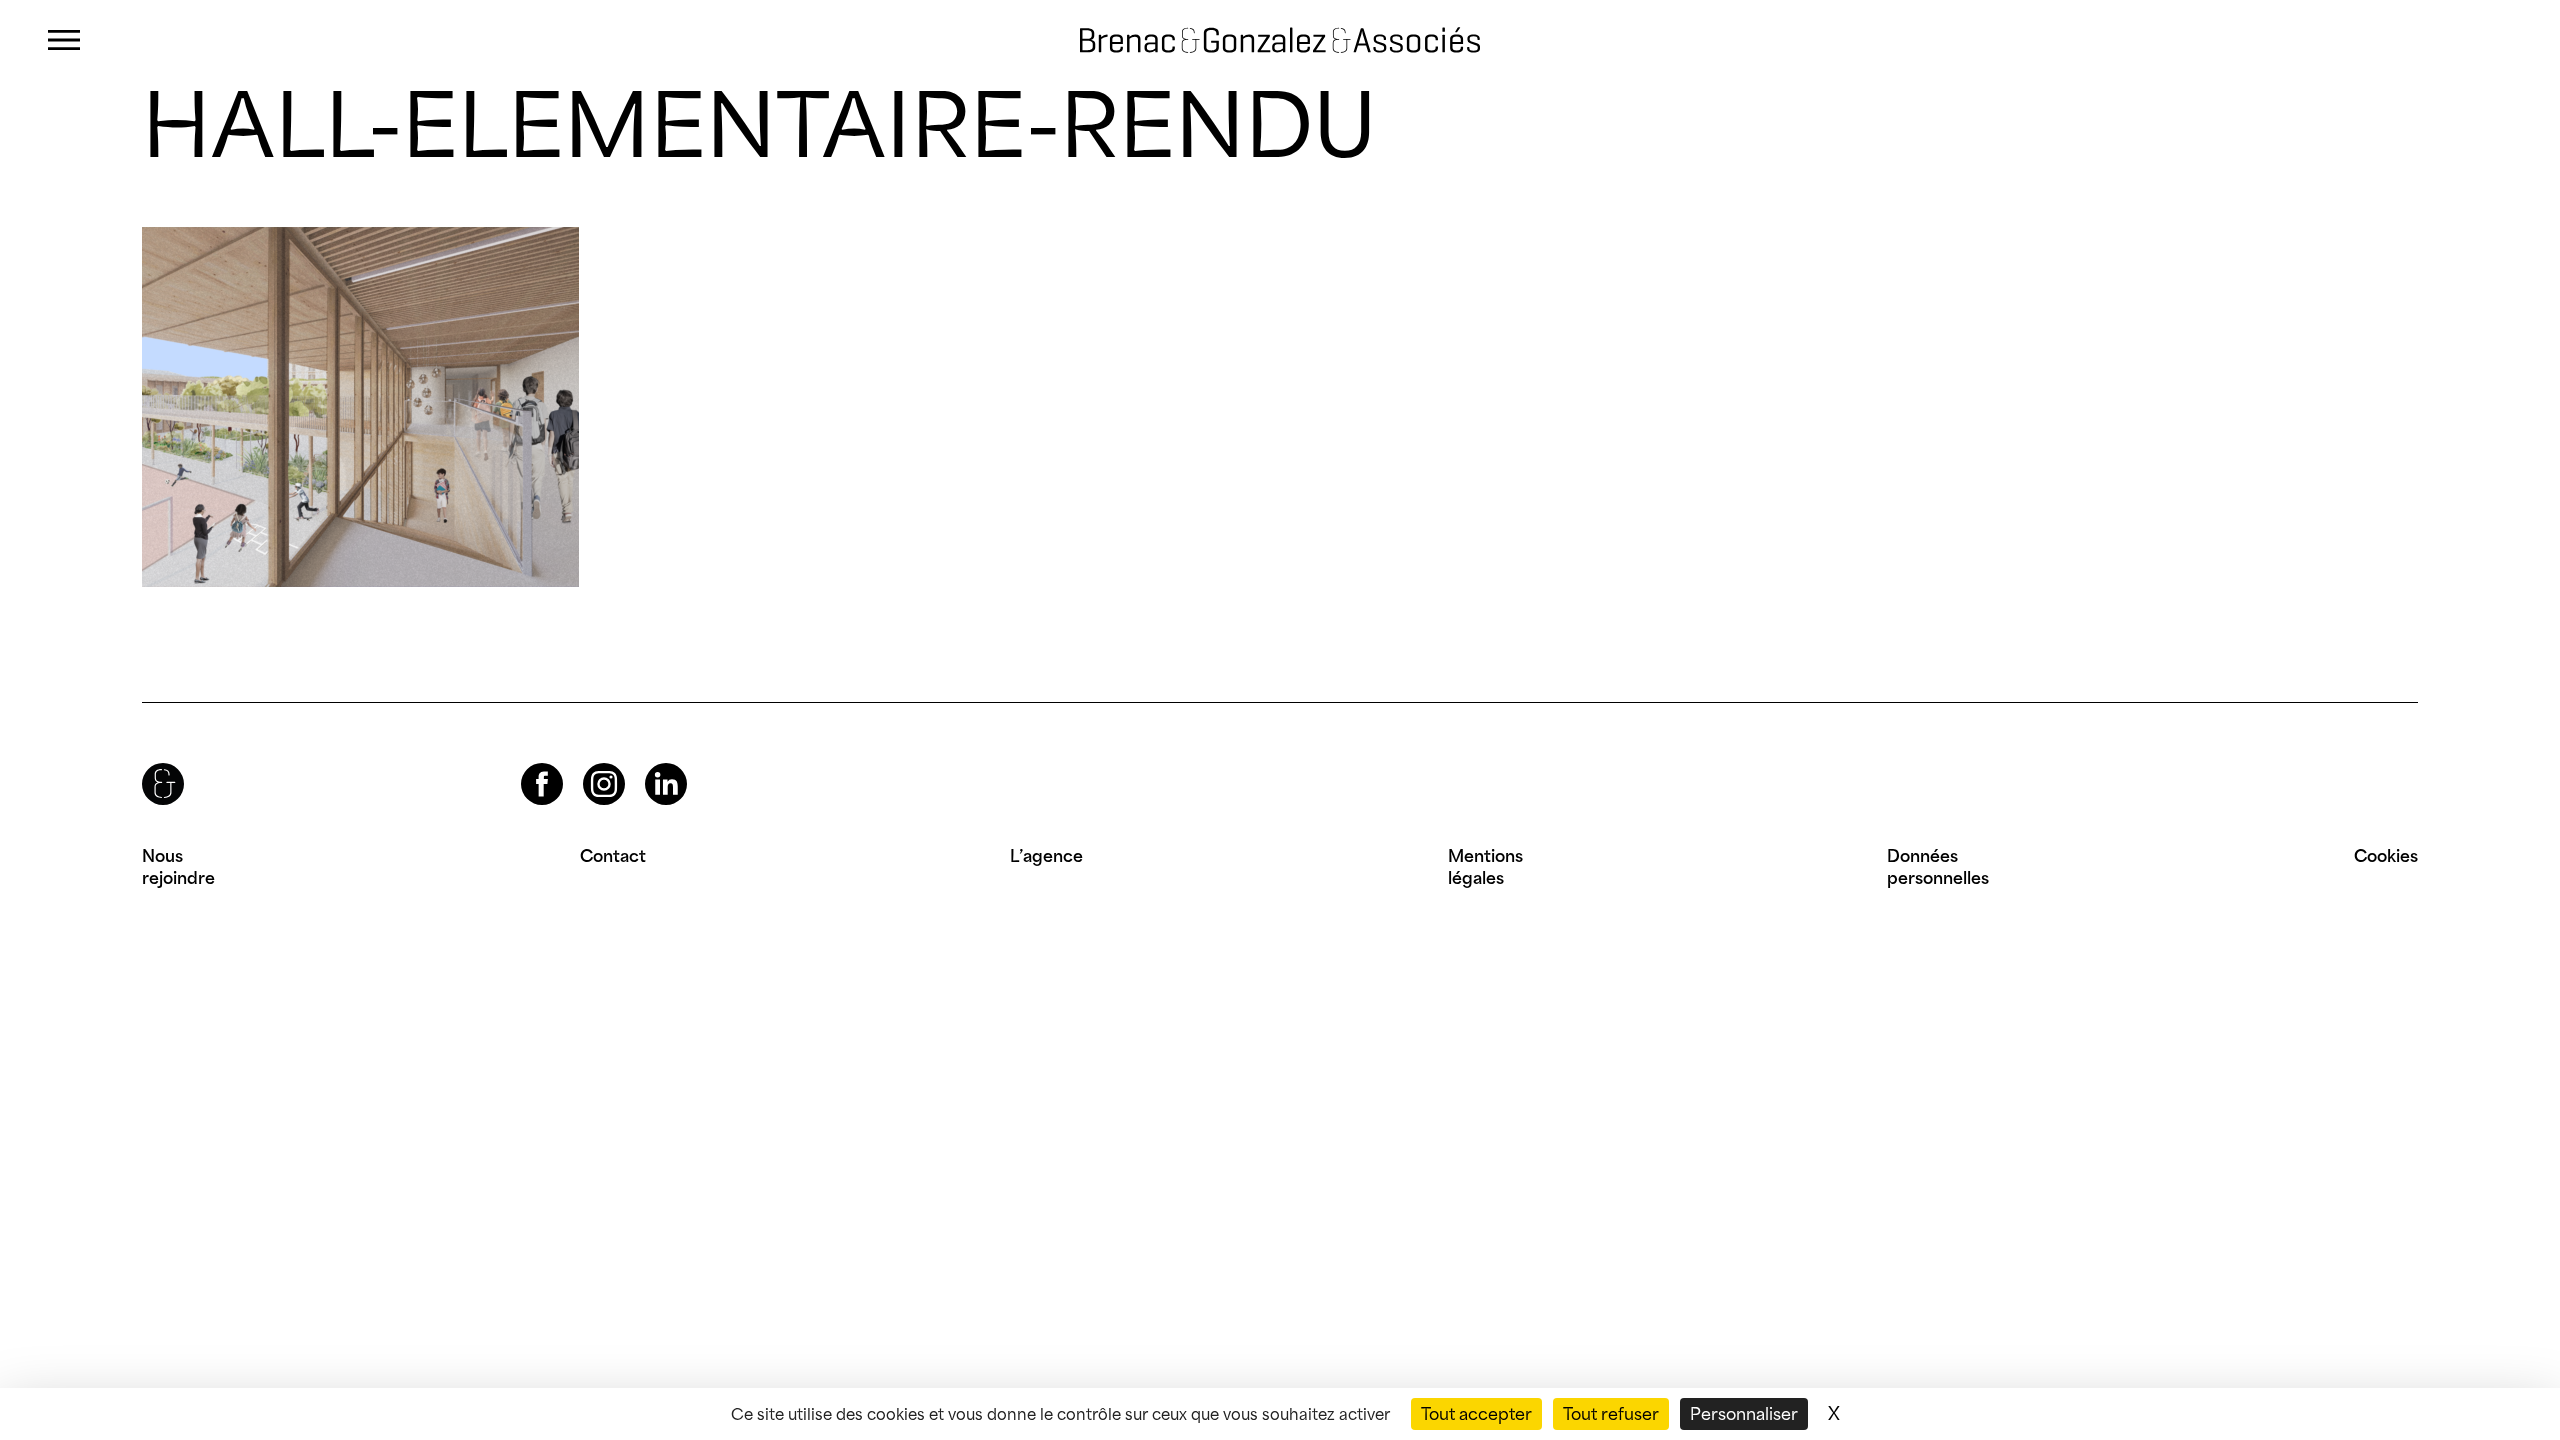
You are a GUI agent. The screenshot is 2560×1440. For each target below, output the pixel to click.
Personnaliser (1744, 1414)
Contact (613, 856)
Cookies (2386, 856)
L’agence (1046, 856)
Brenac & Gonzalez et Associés (1248, 40)
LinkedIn (648, 763)
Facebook (525, 763)
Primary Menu (64, 40)
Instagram (586, 763)
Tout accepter (1476, 1414)
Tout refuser (1611, 1414)
